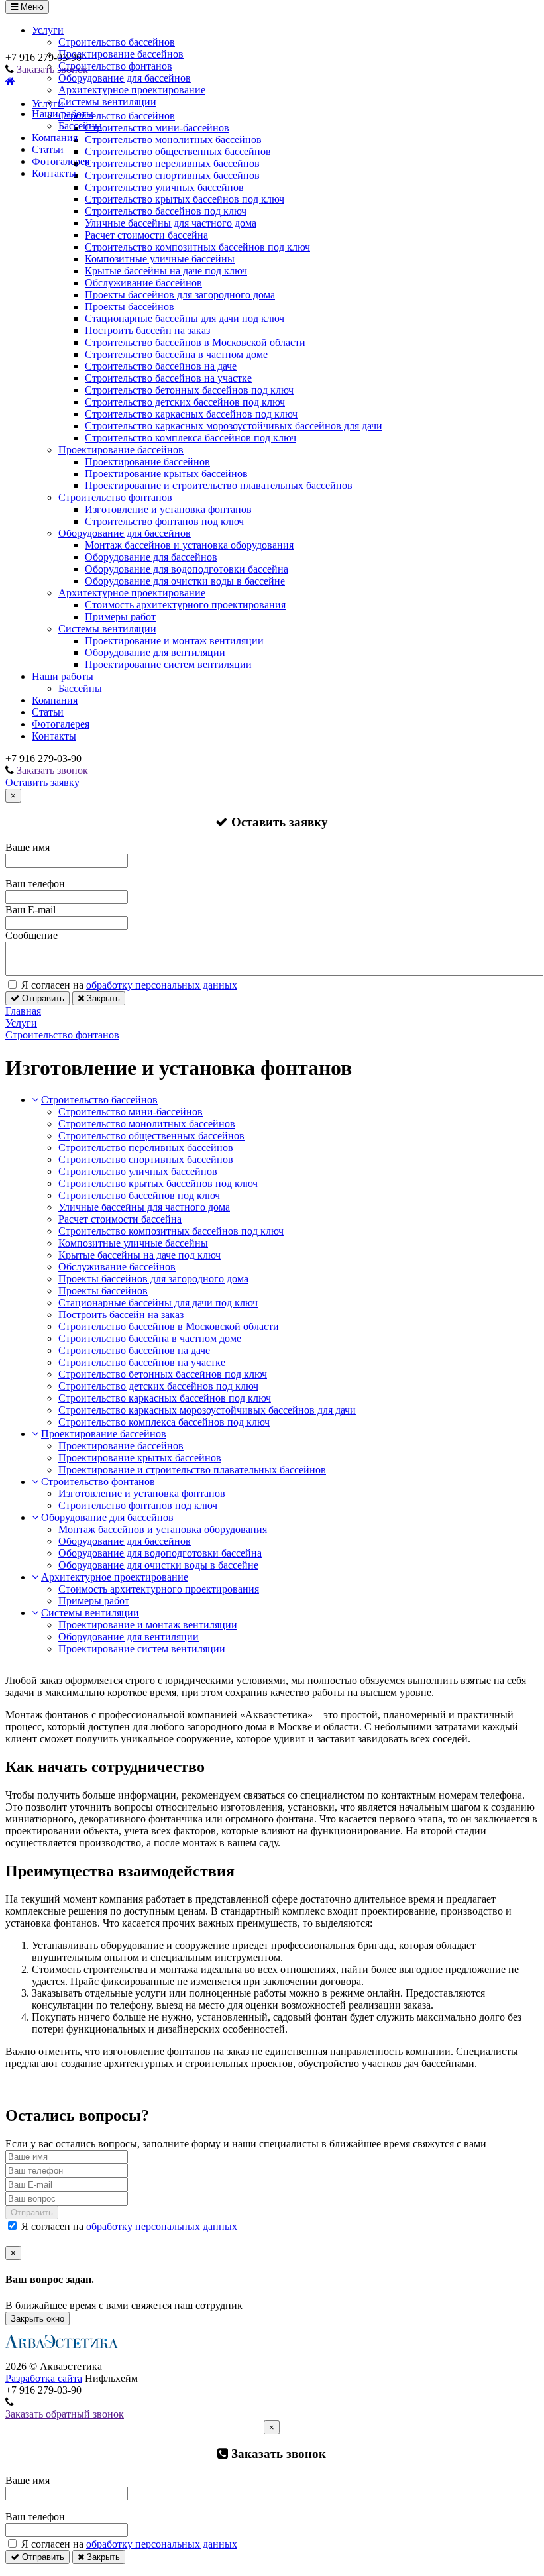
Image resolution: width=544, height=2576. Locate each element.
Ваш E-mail (30, 910)
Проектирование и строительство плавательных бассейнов (219, 485)
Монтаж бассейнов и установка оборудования (189, 545)
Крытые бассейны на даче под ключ (166, 271)
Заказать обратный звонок (65, 2414)
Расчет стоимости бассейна (146, 235)
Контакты (54, 173)
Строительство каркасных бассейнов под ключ (191, 414)
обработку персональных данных (162, 985)
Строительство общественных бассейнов (151, 1136)
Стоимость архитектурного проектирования (185, 605)
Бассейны (80, 126)
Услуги (48, 30)
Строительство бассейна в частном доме (176, 354)
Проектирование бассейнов (121, 54)
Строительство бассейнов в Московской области (195, 342)
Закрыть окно (37, 2319)
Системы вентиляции (107, 102)
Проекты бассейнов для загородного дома (180, 295)
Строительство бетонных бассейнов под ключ (189, 390)
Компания (55, 138)
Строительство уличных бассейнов (164, 187)
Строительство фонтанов (115, 66)
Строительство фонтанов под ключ (164, 521)
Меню (31, 7)
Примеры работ (120, 617)
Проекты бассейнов (130, 307)
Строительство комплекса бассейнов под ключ (190, 438)
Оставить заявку (42, 782)
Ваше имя (27, 847)
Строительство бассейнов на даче (161, 366)
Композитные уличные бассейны (160, 259)
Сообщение (31, 935)
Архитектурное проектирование (132, 90)
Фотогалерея (61, 161)
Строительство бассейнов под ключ (166, 211)
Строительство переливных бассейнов (146, 1148)
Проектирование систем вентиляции (168, 664)
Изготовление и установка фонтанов (168, 509)
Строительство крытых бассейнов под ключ (185, 199)
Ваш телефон (35, 884)
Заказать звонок (52, 770)
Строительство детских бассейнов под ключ (185, 402)
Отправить (42, 998)
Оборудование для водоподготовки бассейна (187, 569)
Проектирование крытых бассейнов (166, 474)
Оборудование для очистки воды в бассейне (185, 581)
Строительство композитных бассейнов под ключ (197, 247)
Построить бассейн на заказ (147, 330)
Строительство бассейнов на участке (168, 378)
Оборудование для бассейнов (125, 78)
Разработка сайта (44, 2378)
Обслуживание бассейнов (143, 283)
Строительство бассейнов (117, 42)
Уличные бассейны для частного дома (171, 223)
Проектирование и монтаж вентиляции (174, 641)
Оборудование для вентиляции (155, 652)
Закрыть (102, 998)
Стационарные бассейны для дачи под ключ (185, 318)
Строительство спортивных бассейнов (146, 1159)
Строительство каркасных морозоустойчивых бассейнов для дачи (234, 426)
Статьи (48, 149)
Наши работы (63, 114)
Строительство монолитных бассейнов (147, 1124)
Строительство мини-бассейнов (131, 1112)
